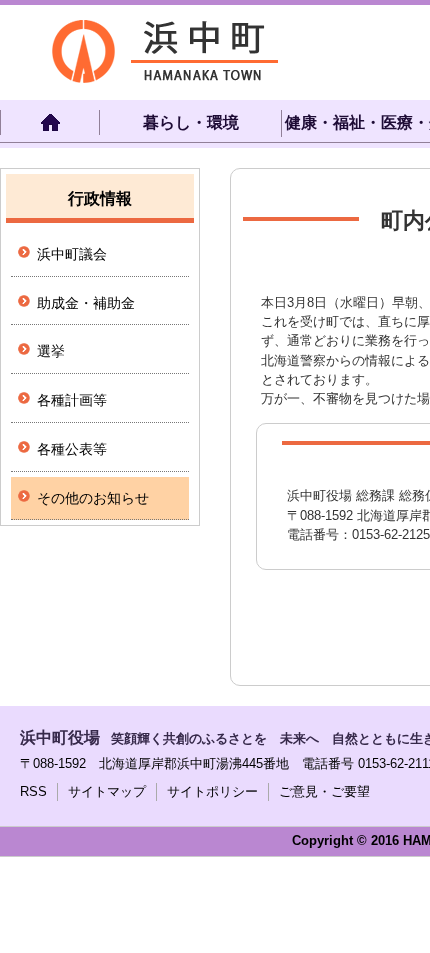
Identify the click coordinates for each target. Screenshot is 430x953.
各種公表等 (72, 449)
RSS (33, 791)
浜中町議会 (72, 254)
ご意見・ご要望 (324, 791)
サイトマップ (107, 791)
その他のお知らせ (93, 498)
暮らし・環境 (191, 122)
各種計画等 (72, 400)
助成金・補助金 (86, 303)
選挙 (51, 351)
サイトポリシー (212, 791)
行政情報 (100, 198)
